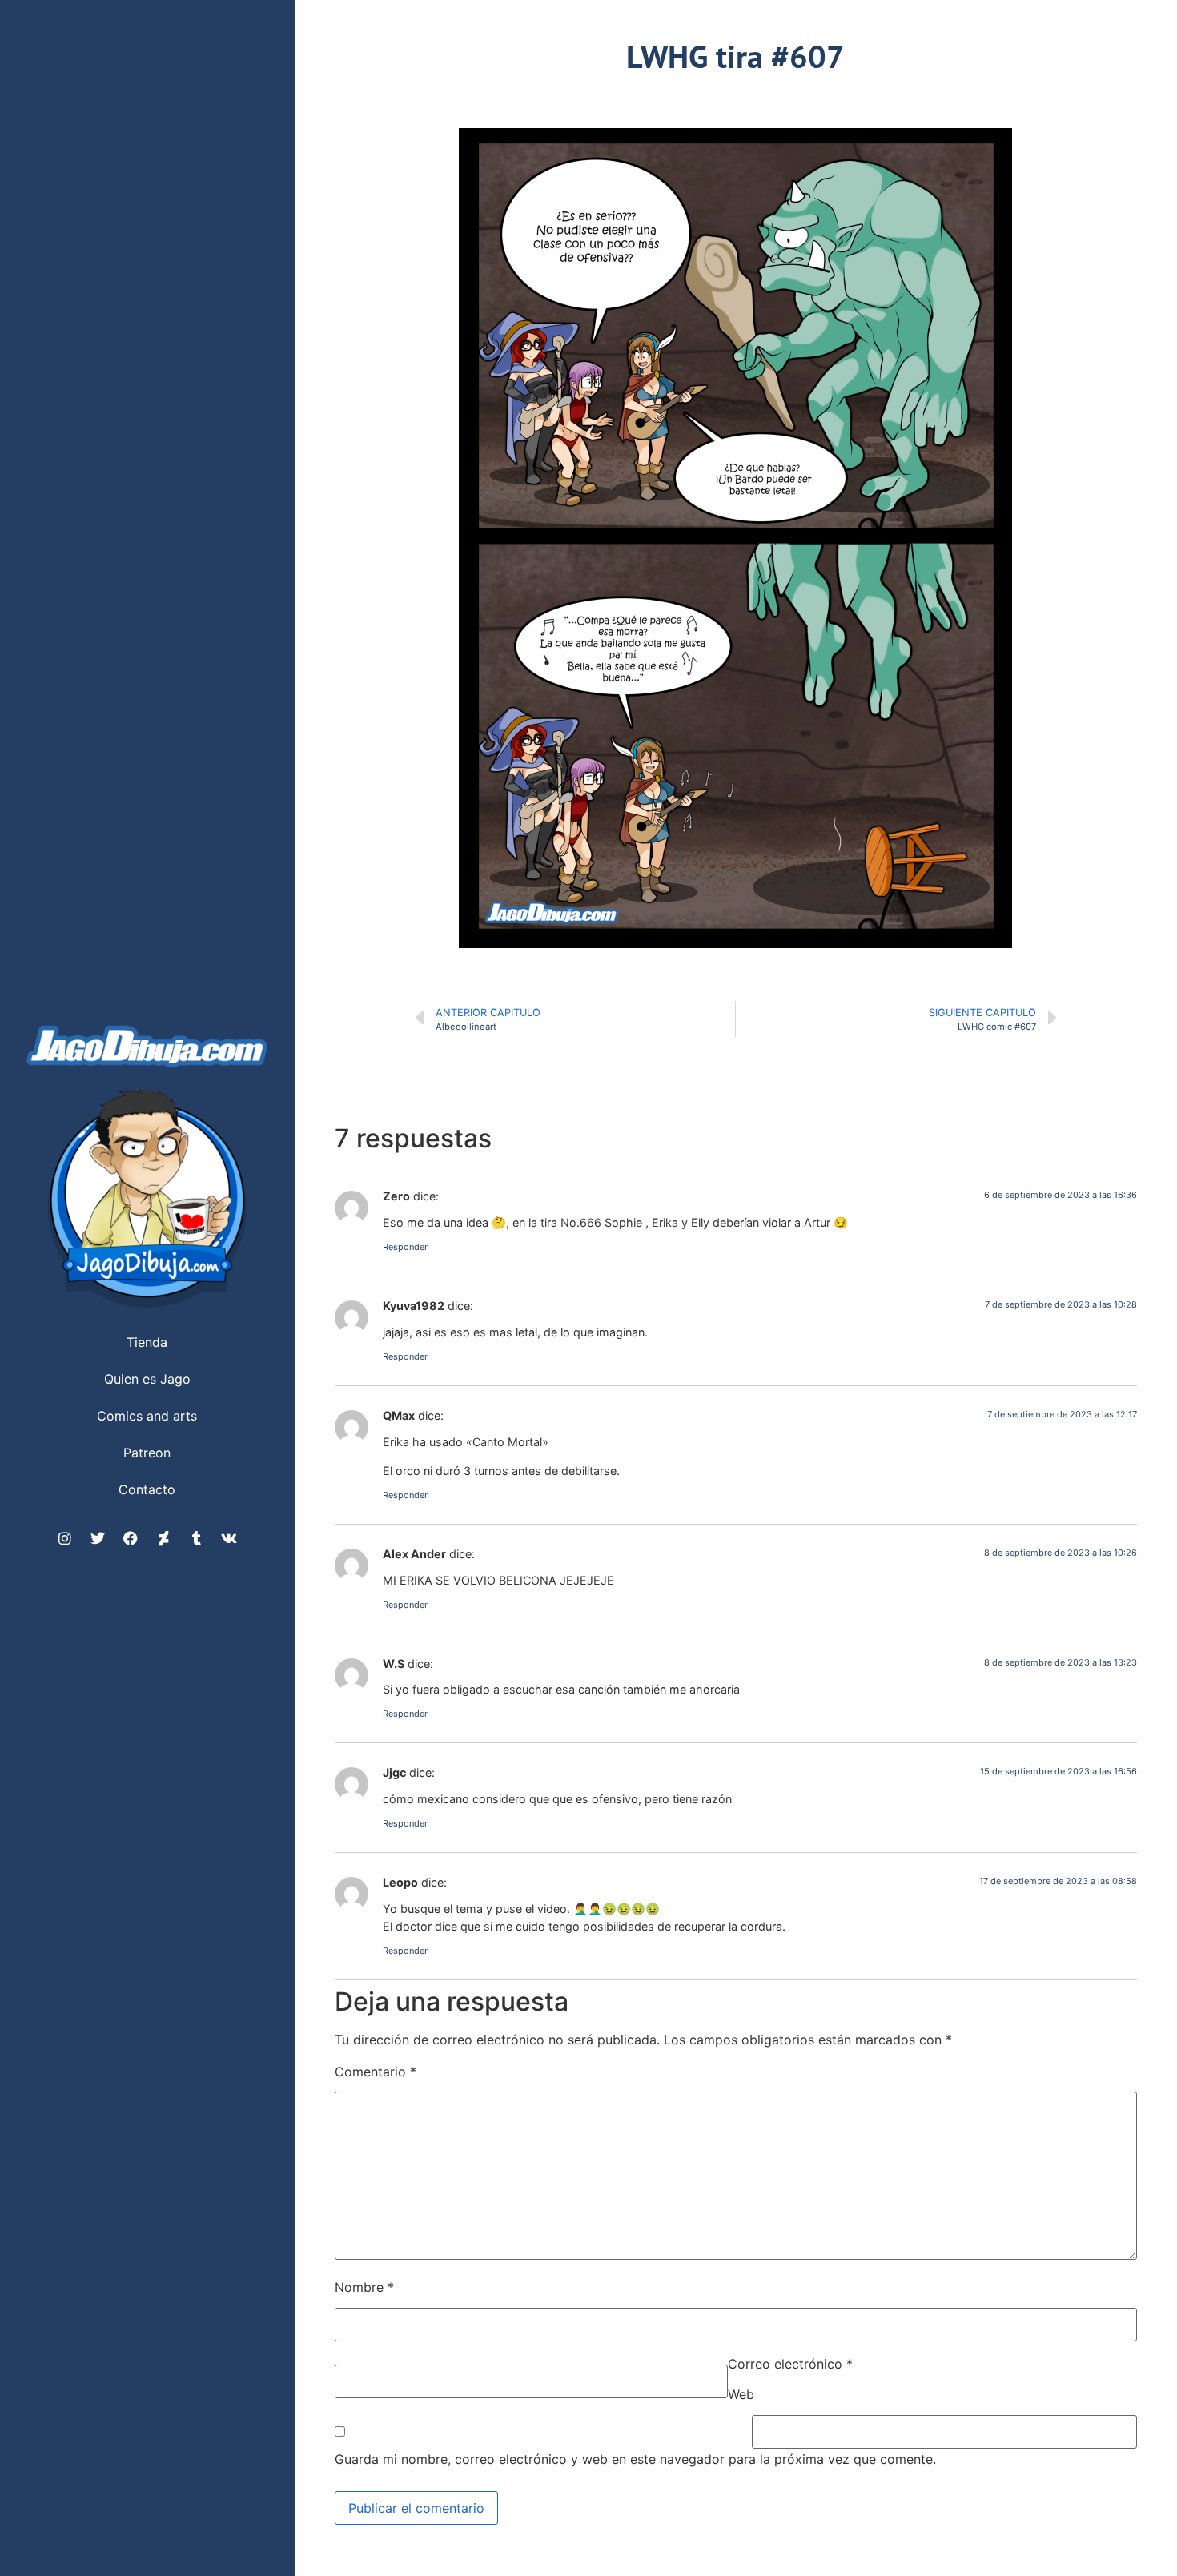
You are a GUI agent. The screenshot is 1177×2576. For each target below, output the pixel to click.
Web (741, 2394)
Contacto (147, 1489)
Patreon (147, 1453)
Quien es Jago (147, 1379)
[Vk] (229, 1538)
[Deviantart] (163, 1538)
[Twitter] (98, 1538)
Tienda (147, 1342)
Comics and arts (147, 1416)
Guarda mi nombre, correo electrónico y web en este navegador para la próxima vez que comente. (635, 2459)
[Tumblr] (196, 1538)
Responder (405, 1247)
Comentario (376, 2072)
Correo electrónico (790, 2364)
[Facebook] (131, 1538)
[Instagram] (65, 1538)
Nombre (364, 2287)
